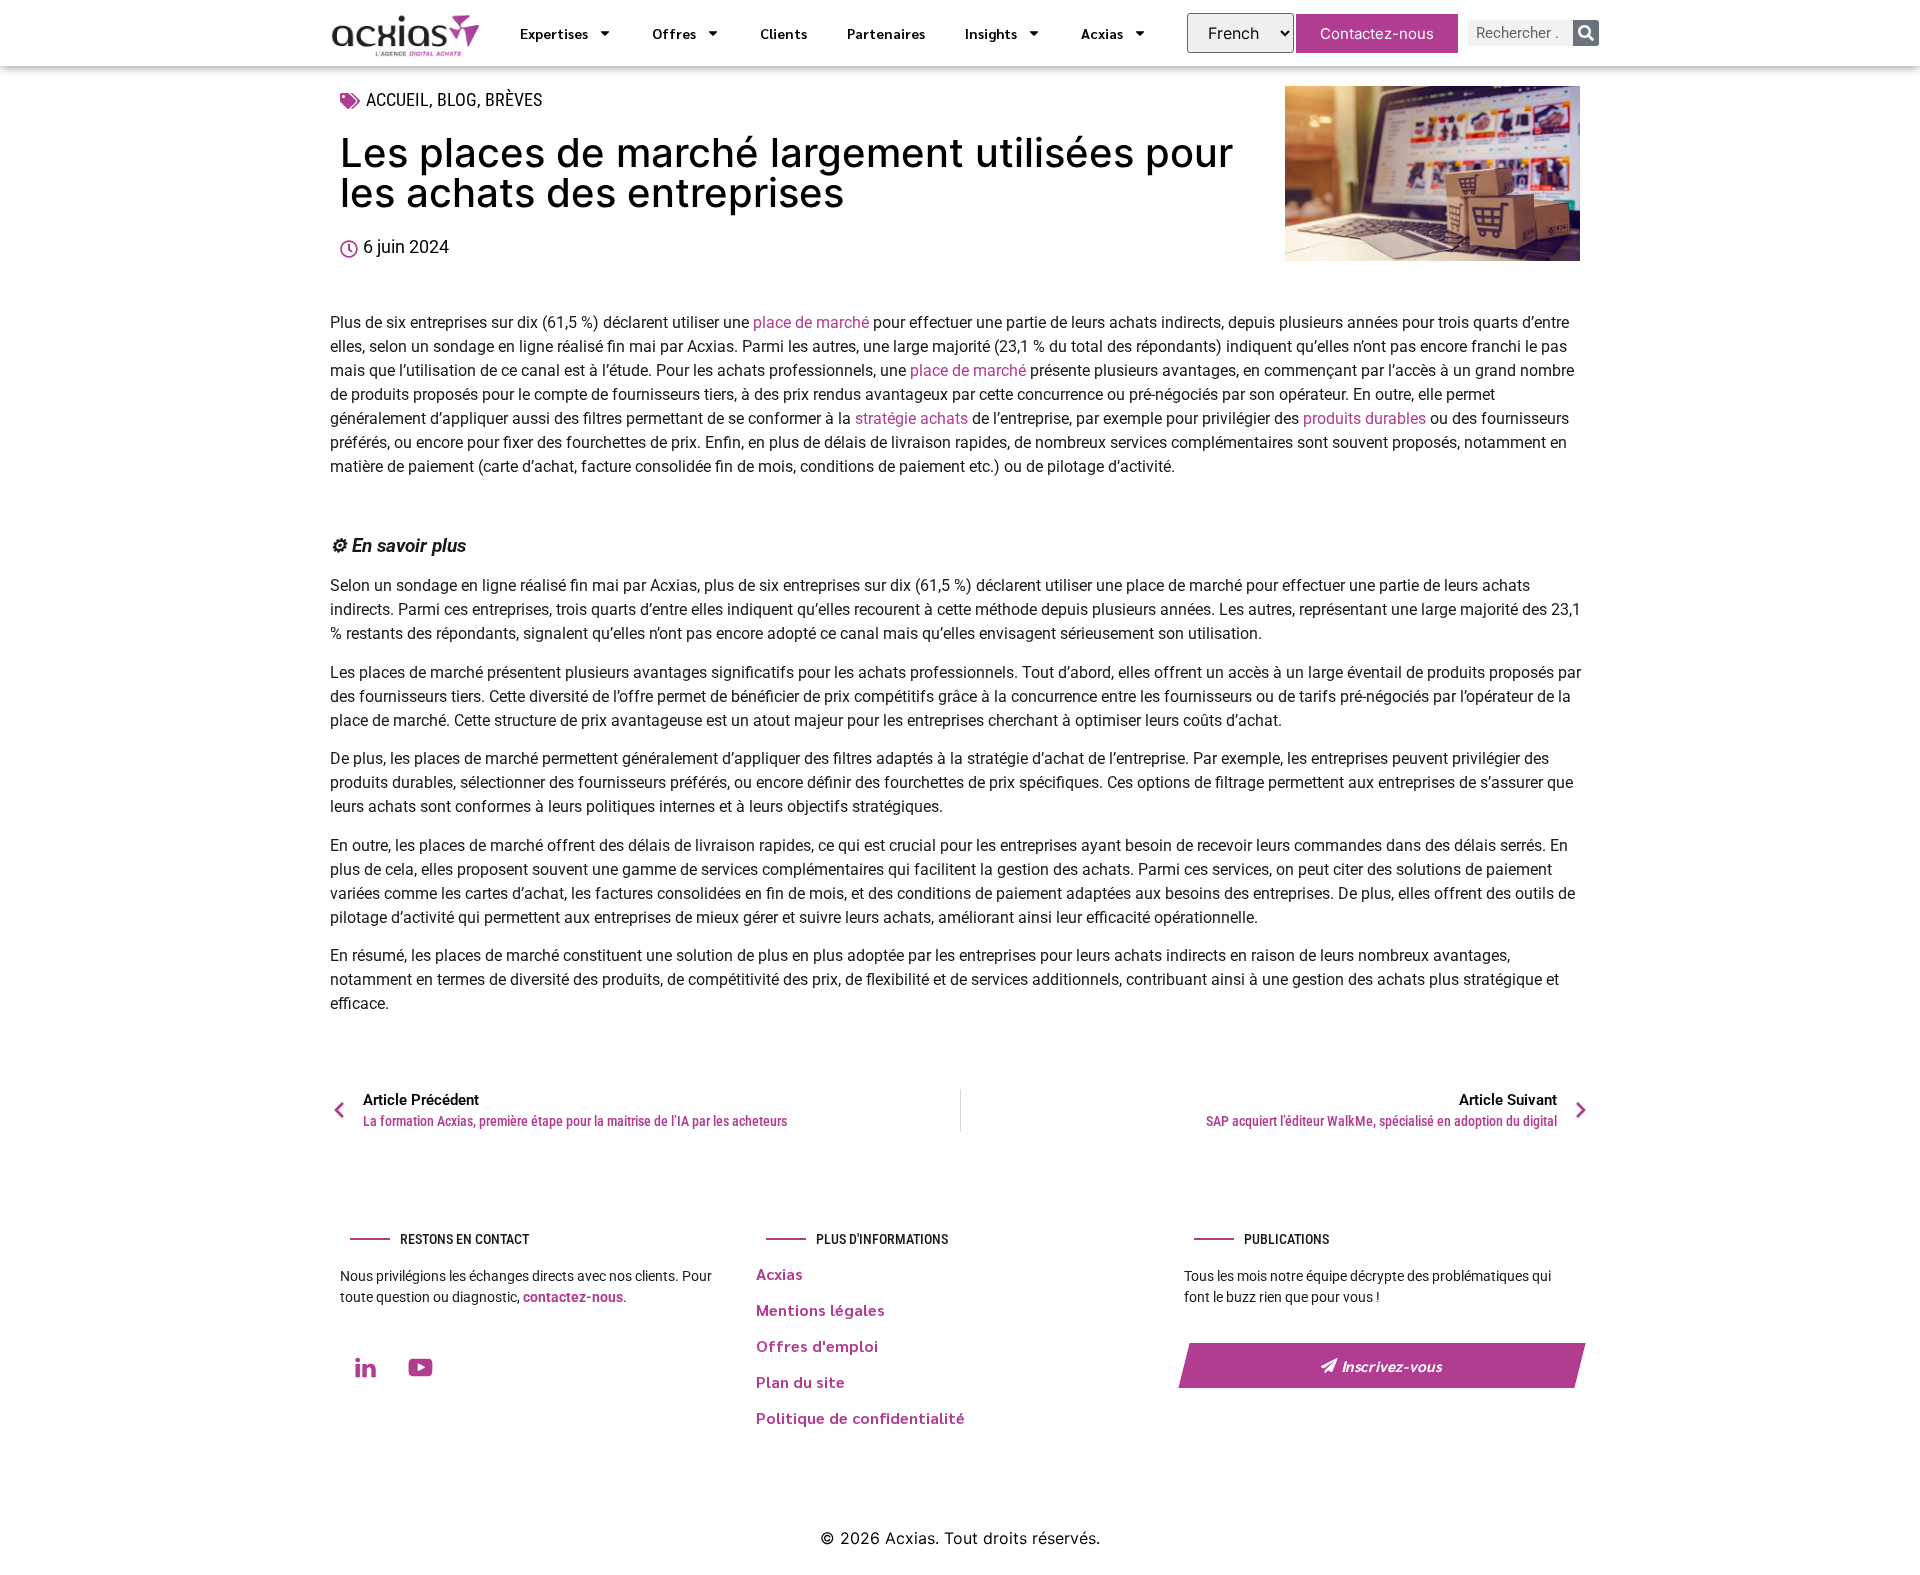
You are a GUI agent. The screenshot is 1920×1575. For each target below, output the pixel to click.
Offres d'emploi (817, 1345)
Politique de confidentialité (860, 1417)
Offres (674, 33)
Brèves (513, 99)
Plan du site (800, 1381)
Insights (991, 33)
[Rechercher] (1586, 33)
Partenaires (886, 33)
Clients (783, 33)
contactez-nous (573, 1297)
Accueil (397, 99)
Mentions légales (820, 1309)
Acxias (1102, 33)
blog (457, 99)
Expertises (554, 33)
